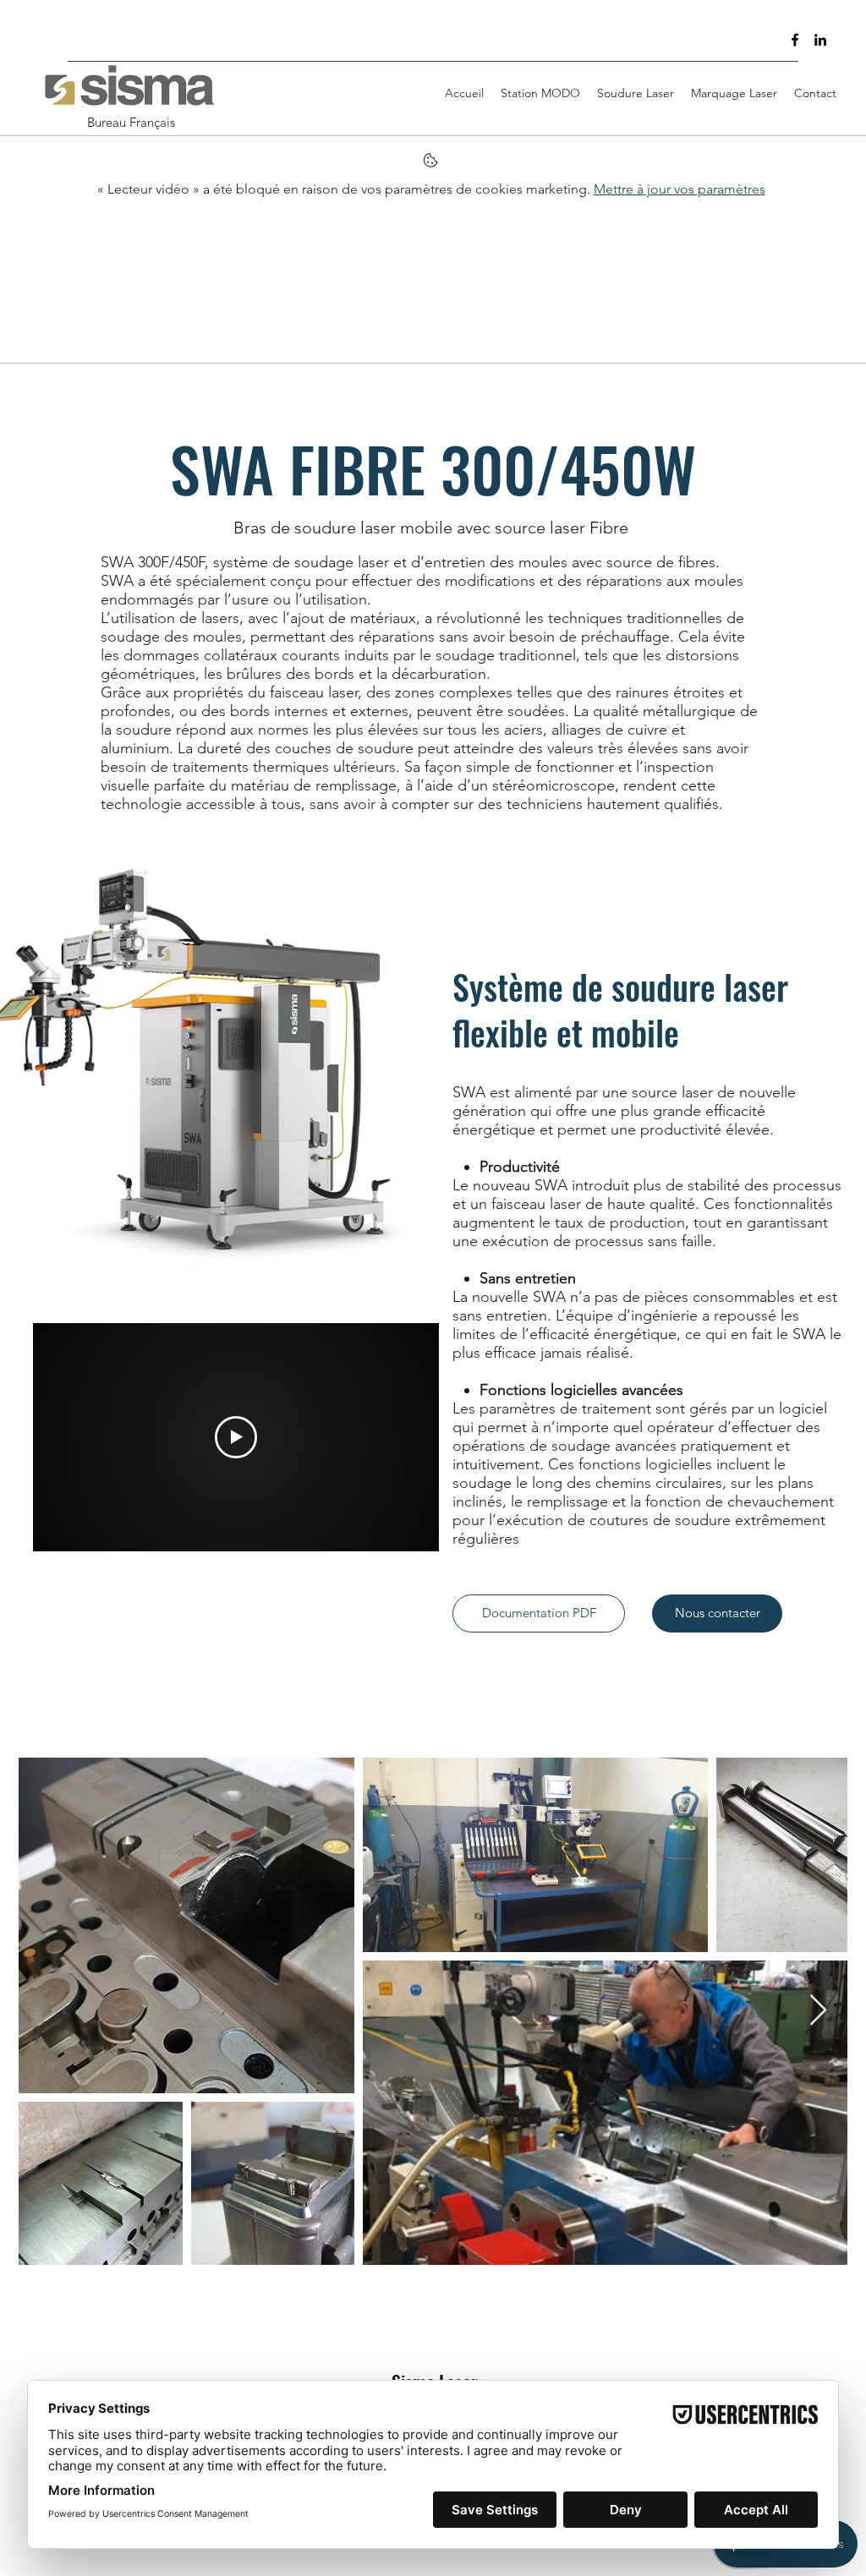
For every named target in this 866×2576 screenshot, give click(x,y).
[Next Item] (818, 2011)
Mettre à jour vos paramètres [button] (680, 189)
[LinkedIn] (820, 40)
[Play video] (236, 1437)
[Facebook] (795, 40)
